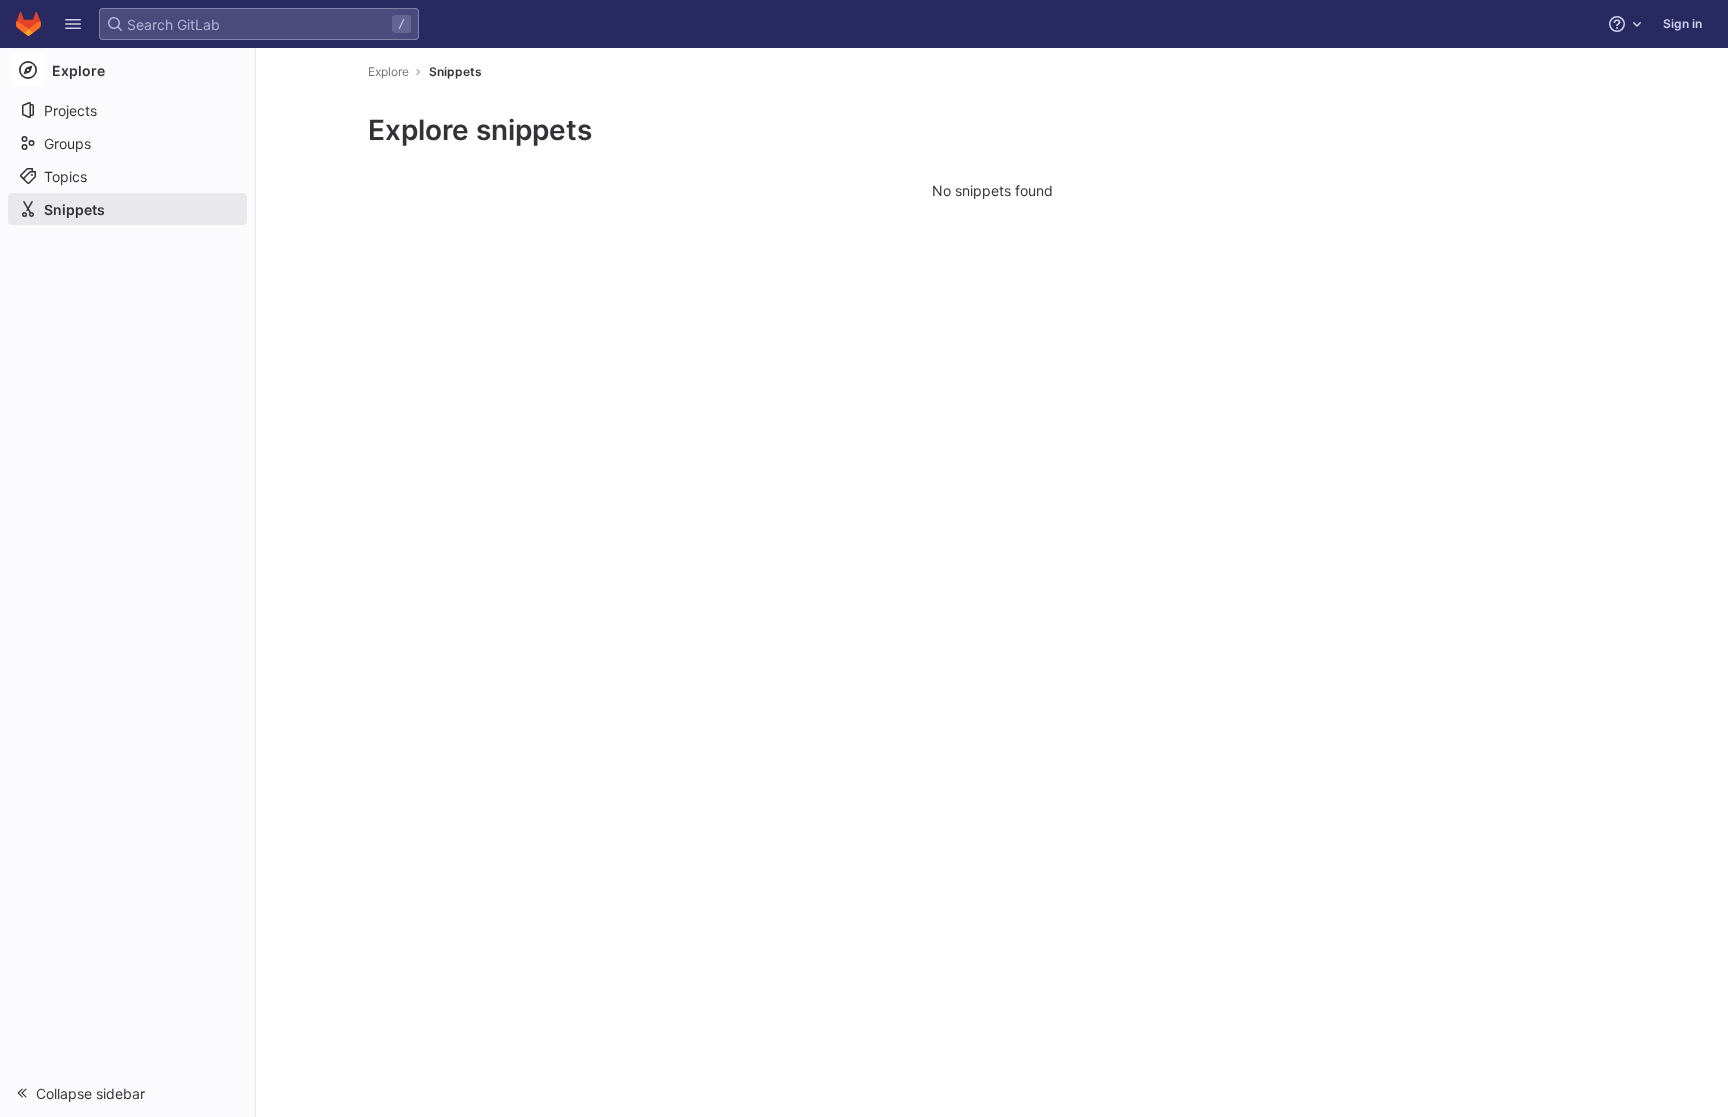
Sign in (1682, 23)
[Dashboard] (28, 24)
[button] (73, 24)
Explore (388, 71)
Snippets (455, 71)
